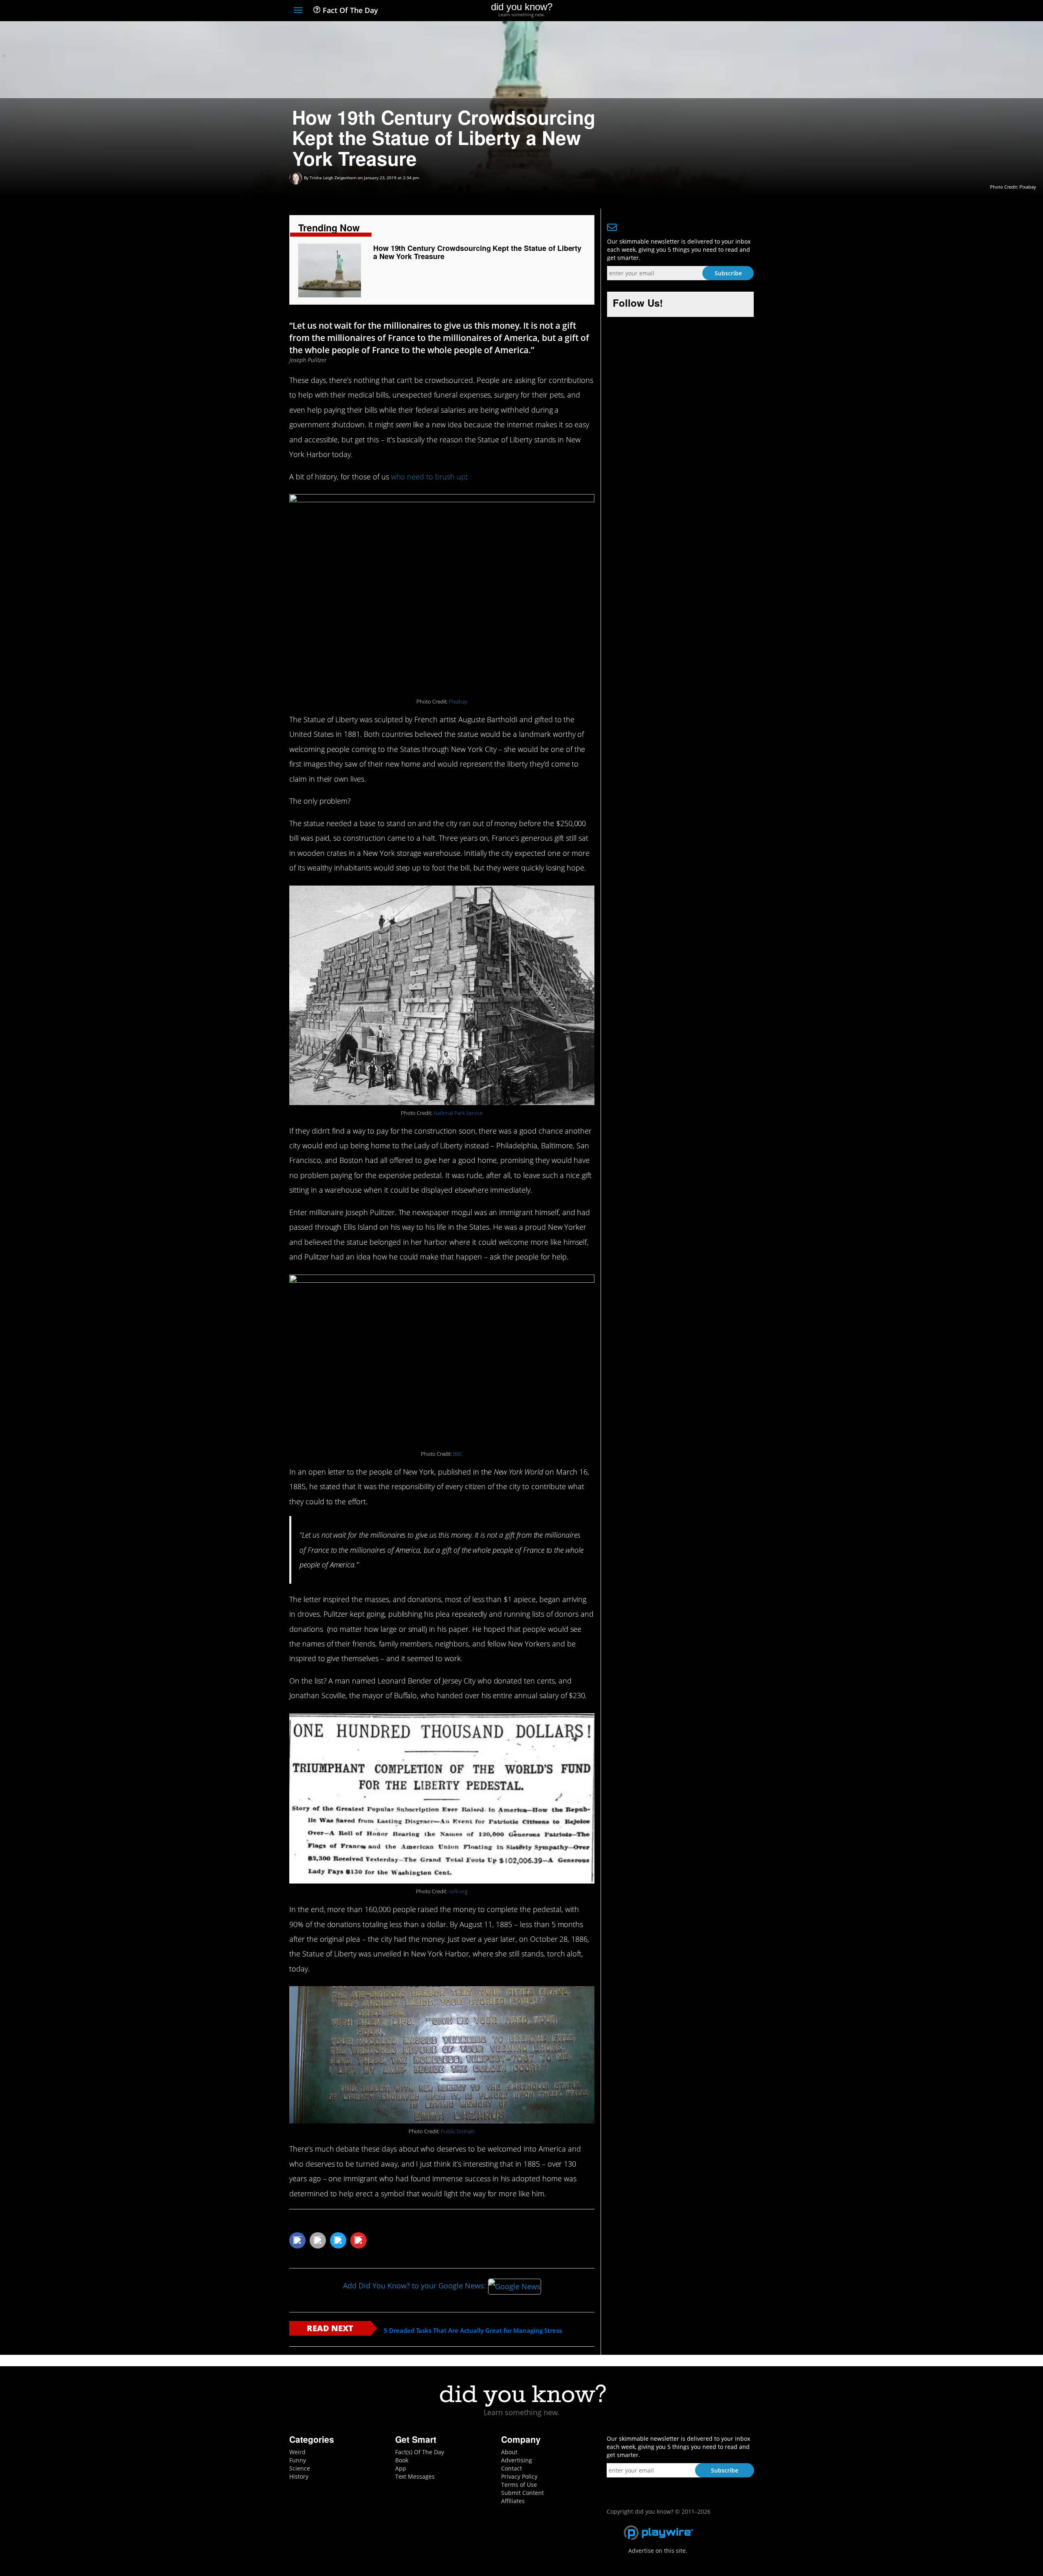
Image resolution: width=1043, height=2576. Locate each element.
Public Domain (458, 2131)
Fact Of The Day (349, 10)
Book (402, 2460)
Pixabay (1028, 187)
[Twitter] (705, 11)
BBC (458, 1454)
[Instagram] (720, 11)
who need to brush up (428, 477)
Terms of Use (519, 2485)
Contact (512, 2468)
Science (300, 2468)
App (401, 2468)
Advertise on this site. (658, 2551)
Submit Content (523, 2493)
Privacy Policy (519, 2476)
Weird (297, 2452)
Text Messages (415, 2476)
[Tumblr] (735, 11)
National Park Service (458, 1113)
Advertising (517, 2460)
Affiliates (513, 2501)
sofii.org (458, 1891)
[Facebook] (690, 11)
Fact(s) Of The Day (420, 2452)
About (509, 2452)
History (299, 2476)
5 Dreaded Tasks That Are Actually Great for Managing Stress (473, 2331)
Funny (298, 2460)
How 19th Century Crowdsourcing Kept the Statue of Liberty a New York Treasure (477, 252)
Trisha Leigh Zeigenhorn (333, 178)
